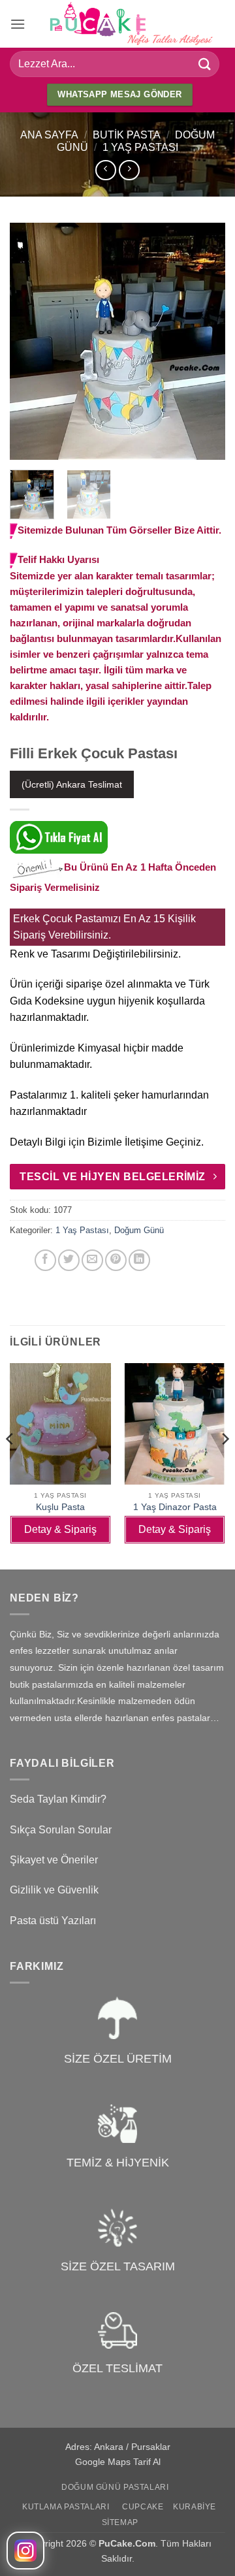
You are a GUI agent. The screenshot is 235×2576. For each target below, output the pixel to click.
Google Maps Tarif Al (118, 2462)
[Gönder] (205, 64)
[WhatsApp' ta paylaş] (22, 1260)
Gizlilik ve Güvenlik (54, 1890)
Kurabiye (195, 2507)
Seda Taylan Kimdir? (58, 1799)
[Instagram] (25, 2551)
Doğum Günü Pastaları (115, 2487)
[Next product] (105, 170)
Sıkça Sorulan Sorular (61, 1830)
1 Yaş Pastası (140, 147)
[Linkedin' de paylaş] (139, 1260)
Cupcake (143, 2507)
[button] (18, 24)
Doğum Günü (139, 1230)
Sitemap (120, 2522)
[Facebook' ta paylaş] (45, 1260)
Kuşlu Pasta (60, 1507)
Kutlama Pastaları (66, 2507)
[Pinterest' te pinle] (116, 1260)
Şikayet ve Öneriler (54, 1860)
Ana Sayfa (49, 135)
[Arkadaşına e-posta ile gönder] (92, 1260)
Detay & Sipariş (60, 1529)
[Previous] (31, 342)
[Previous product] (129, 170)
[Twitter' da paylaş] (69, 1260)
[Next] (204, 342)
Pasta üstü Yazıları (53, 1921)
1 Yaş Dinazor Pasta (175, 1507)
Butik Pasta (127, 135)
